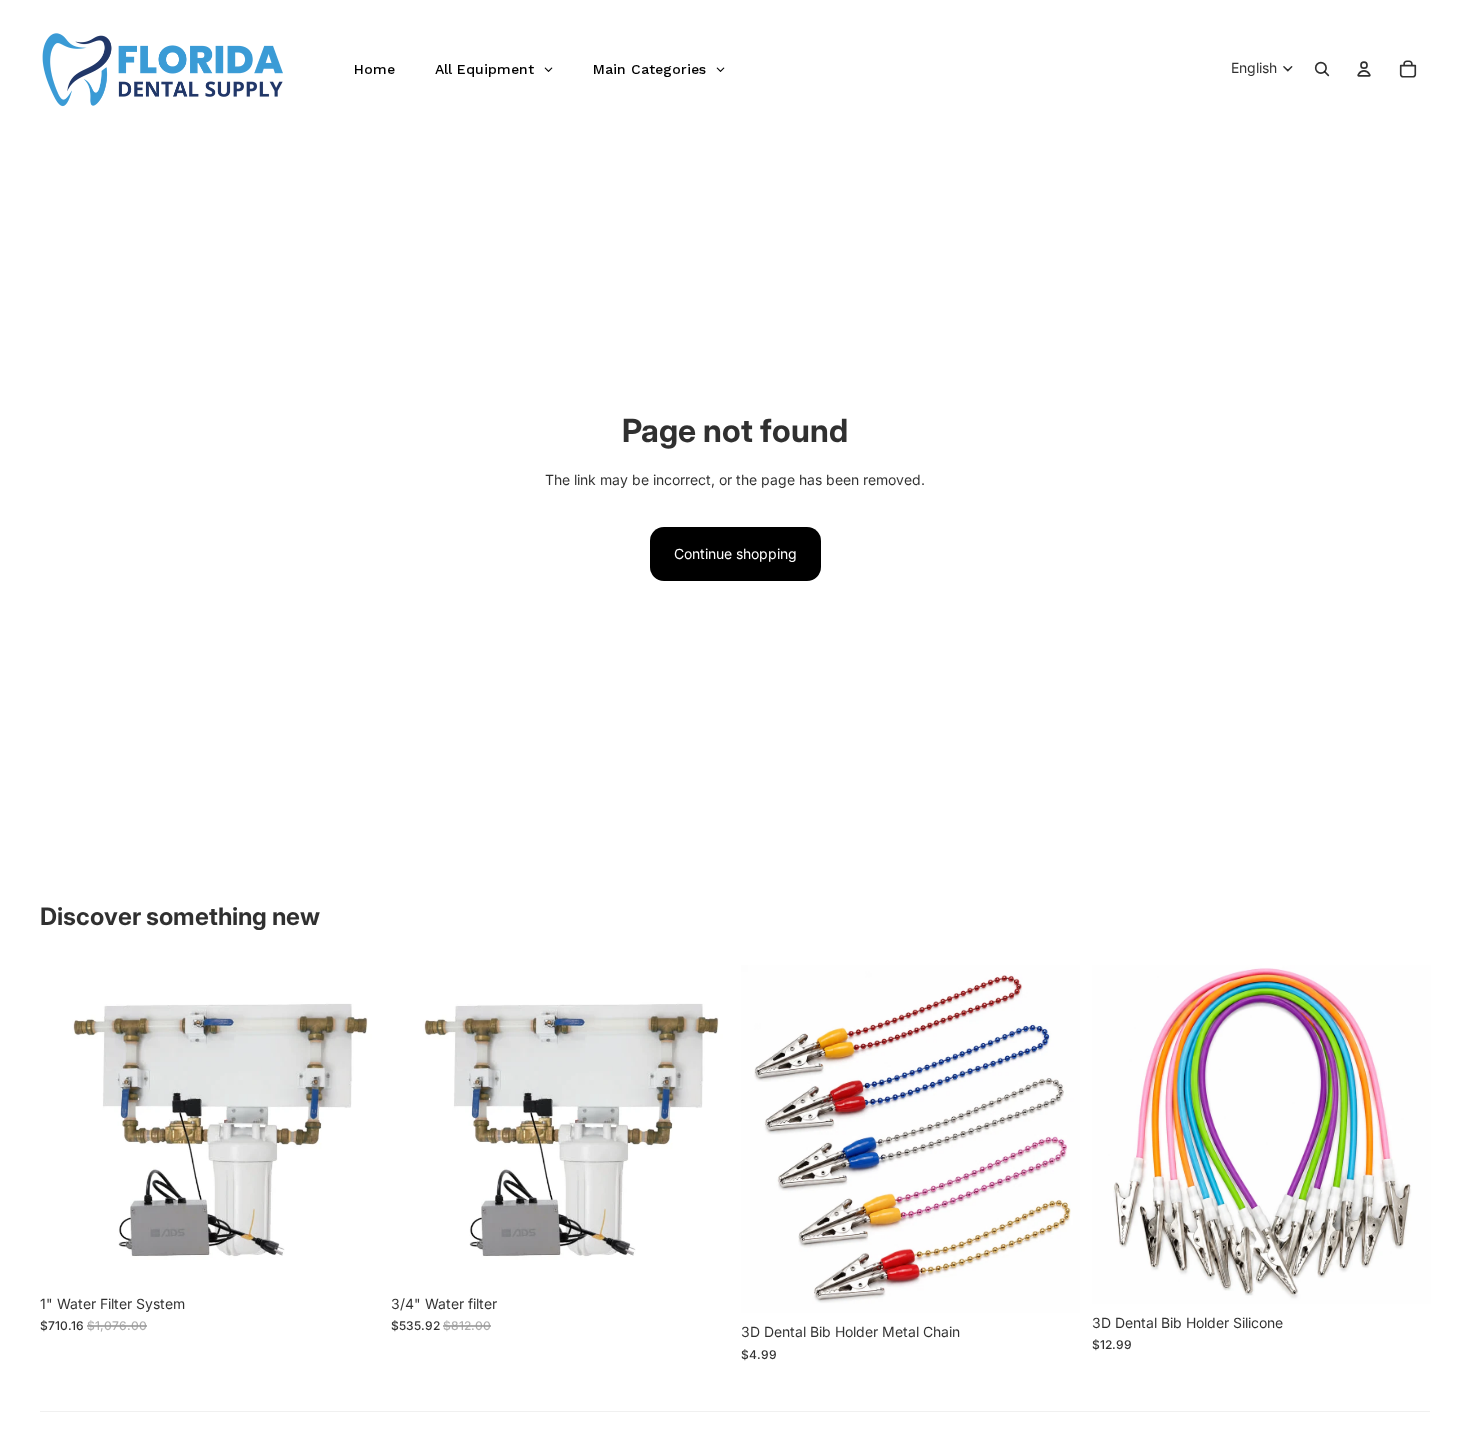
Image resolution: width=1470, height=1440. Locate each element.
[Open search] (1322, 69)
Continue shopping (735, 553)
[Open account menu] (1364, 69)
